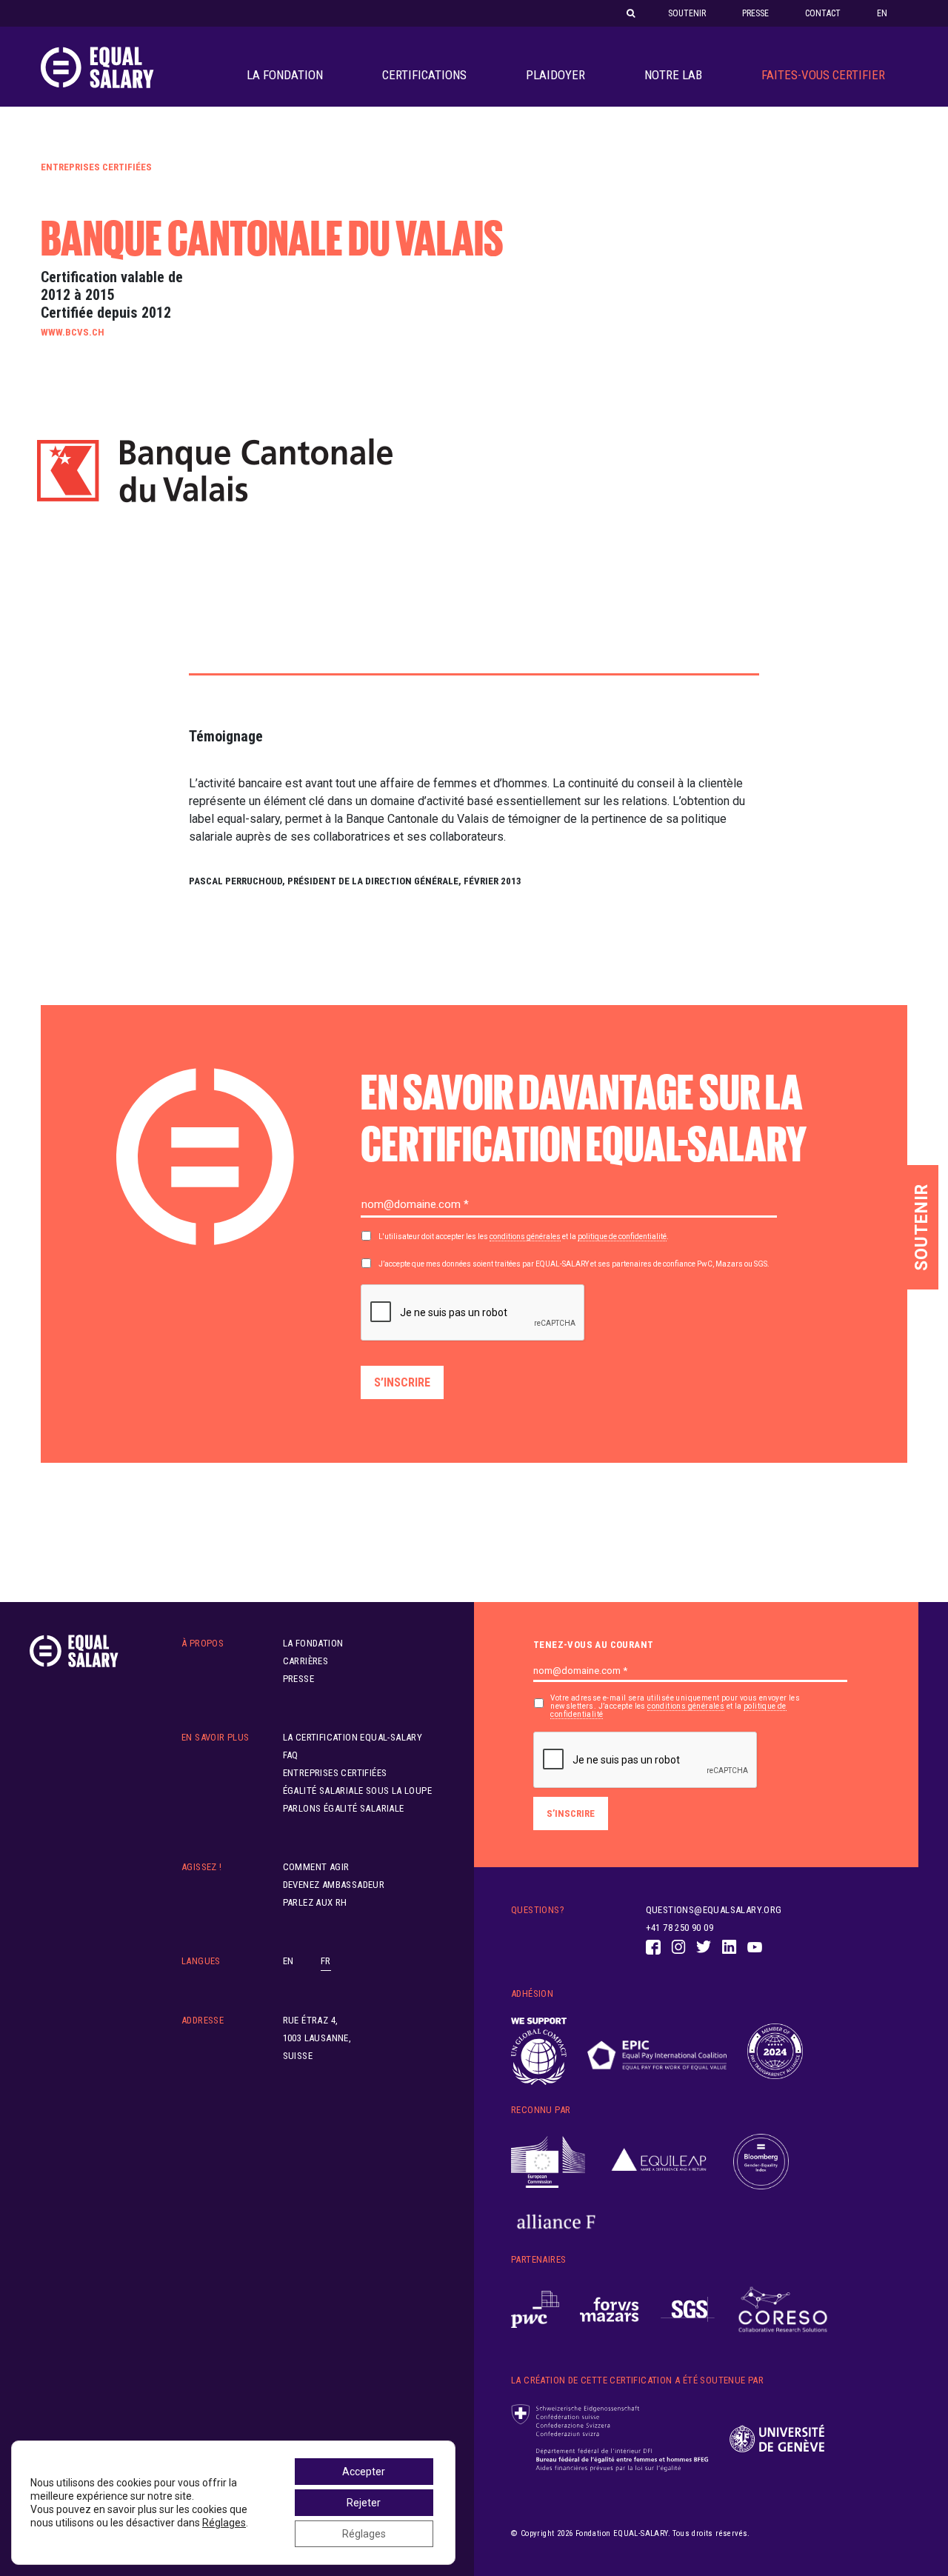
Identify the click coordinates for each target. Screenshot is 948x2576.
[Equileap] (659, 2162)
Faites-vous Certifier (823, 75)
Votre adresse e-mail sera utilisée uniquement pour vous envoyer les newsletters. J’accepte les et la (675, 1706)
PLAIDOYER (555, 75)
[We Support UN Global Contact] (539, 2052)
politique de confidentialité (622, 1237)
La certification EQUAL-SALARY (353, 1737)
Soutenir (687, 13)
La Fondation (285, 75)
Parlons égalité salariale (344, 1808)
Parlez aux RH (315, 1902)
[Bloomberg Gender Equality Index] (761, 2162)
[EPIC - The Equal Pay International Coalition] (657, 2052)
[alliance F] (556, 2222)
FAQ (291, 1755)
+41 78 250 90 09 (680, 1928)
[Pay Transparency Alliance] (775, 2052)
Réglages (224, 2523)
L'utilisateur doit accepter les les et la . (524, 1237)
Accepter (364, 2472)
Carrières (306, 1661)
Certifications (424, 75)
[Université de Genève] (777, 2439)
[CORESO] (783, 2310)
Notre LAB (673, 75)
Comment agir (316, 1867)
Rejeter (364, 2503)
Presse (755, 13)
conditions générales (525, 1237)
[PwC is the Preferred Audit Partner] (535, 2310)
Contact (823, 13)
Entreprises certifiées (96, 167)
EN (882, 13)
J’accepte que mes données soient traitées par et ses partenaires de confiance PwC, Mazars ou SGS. (574, 1264)
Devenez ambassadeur (334, 1885)
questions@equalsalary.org (714, 1910)
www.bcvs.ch (73, 332)
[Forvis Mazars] (610, 2310)
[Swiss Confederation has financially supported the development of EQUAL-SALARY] (610, 2438)
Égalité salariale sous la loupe (357, 1791)
